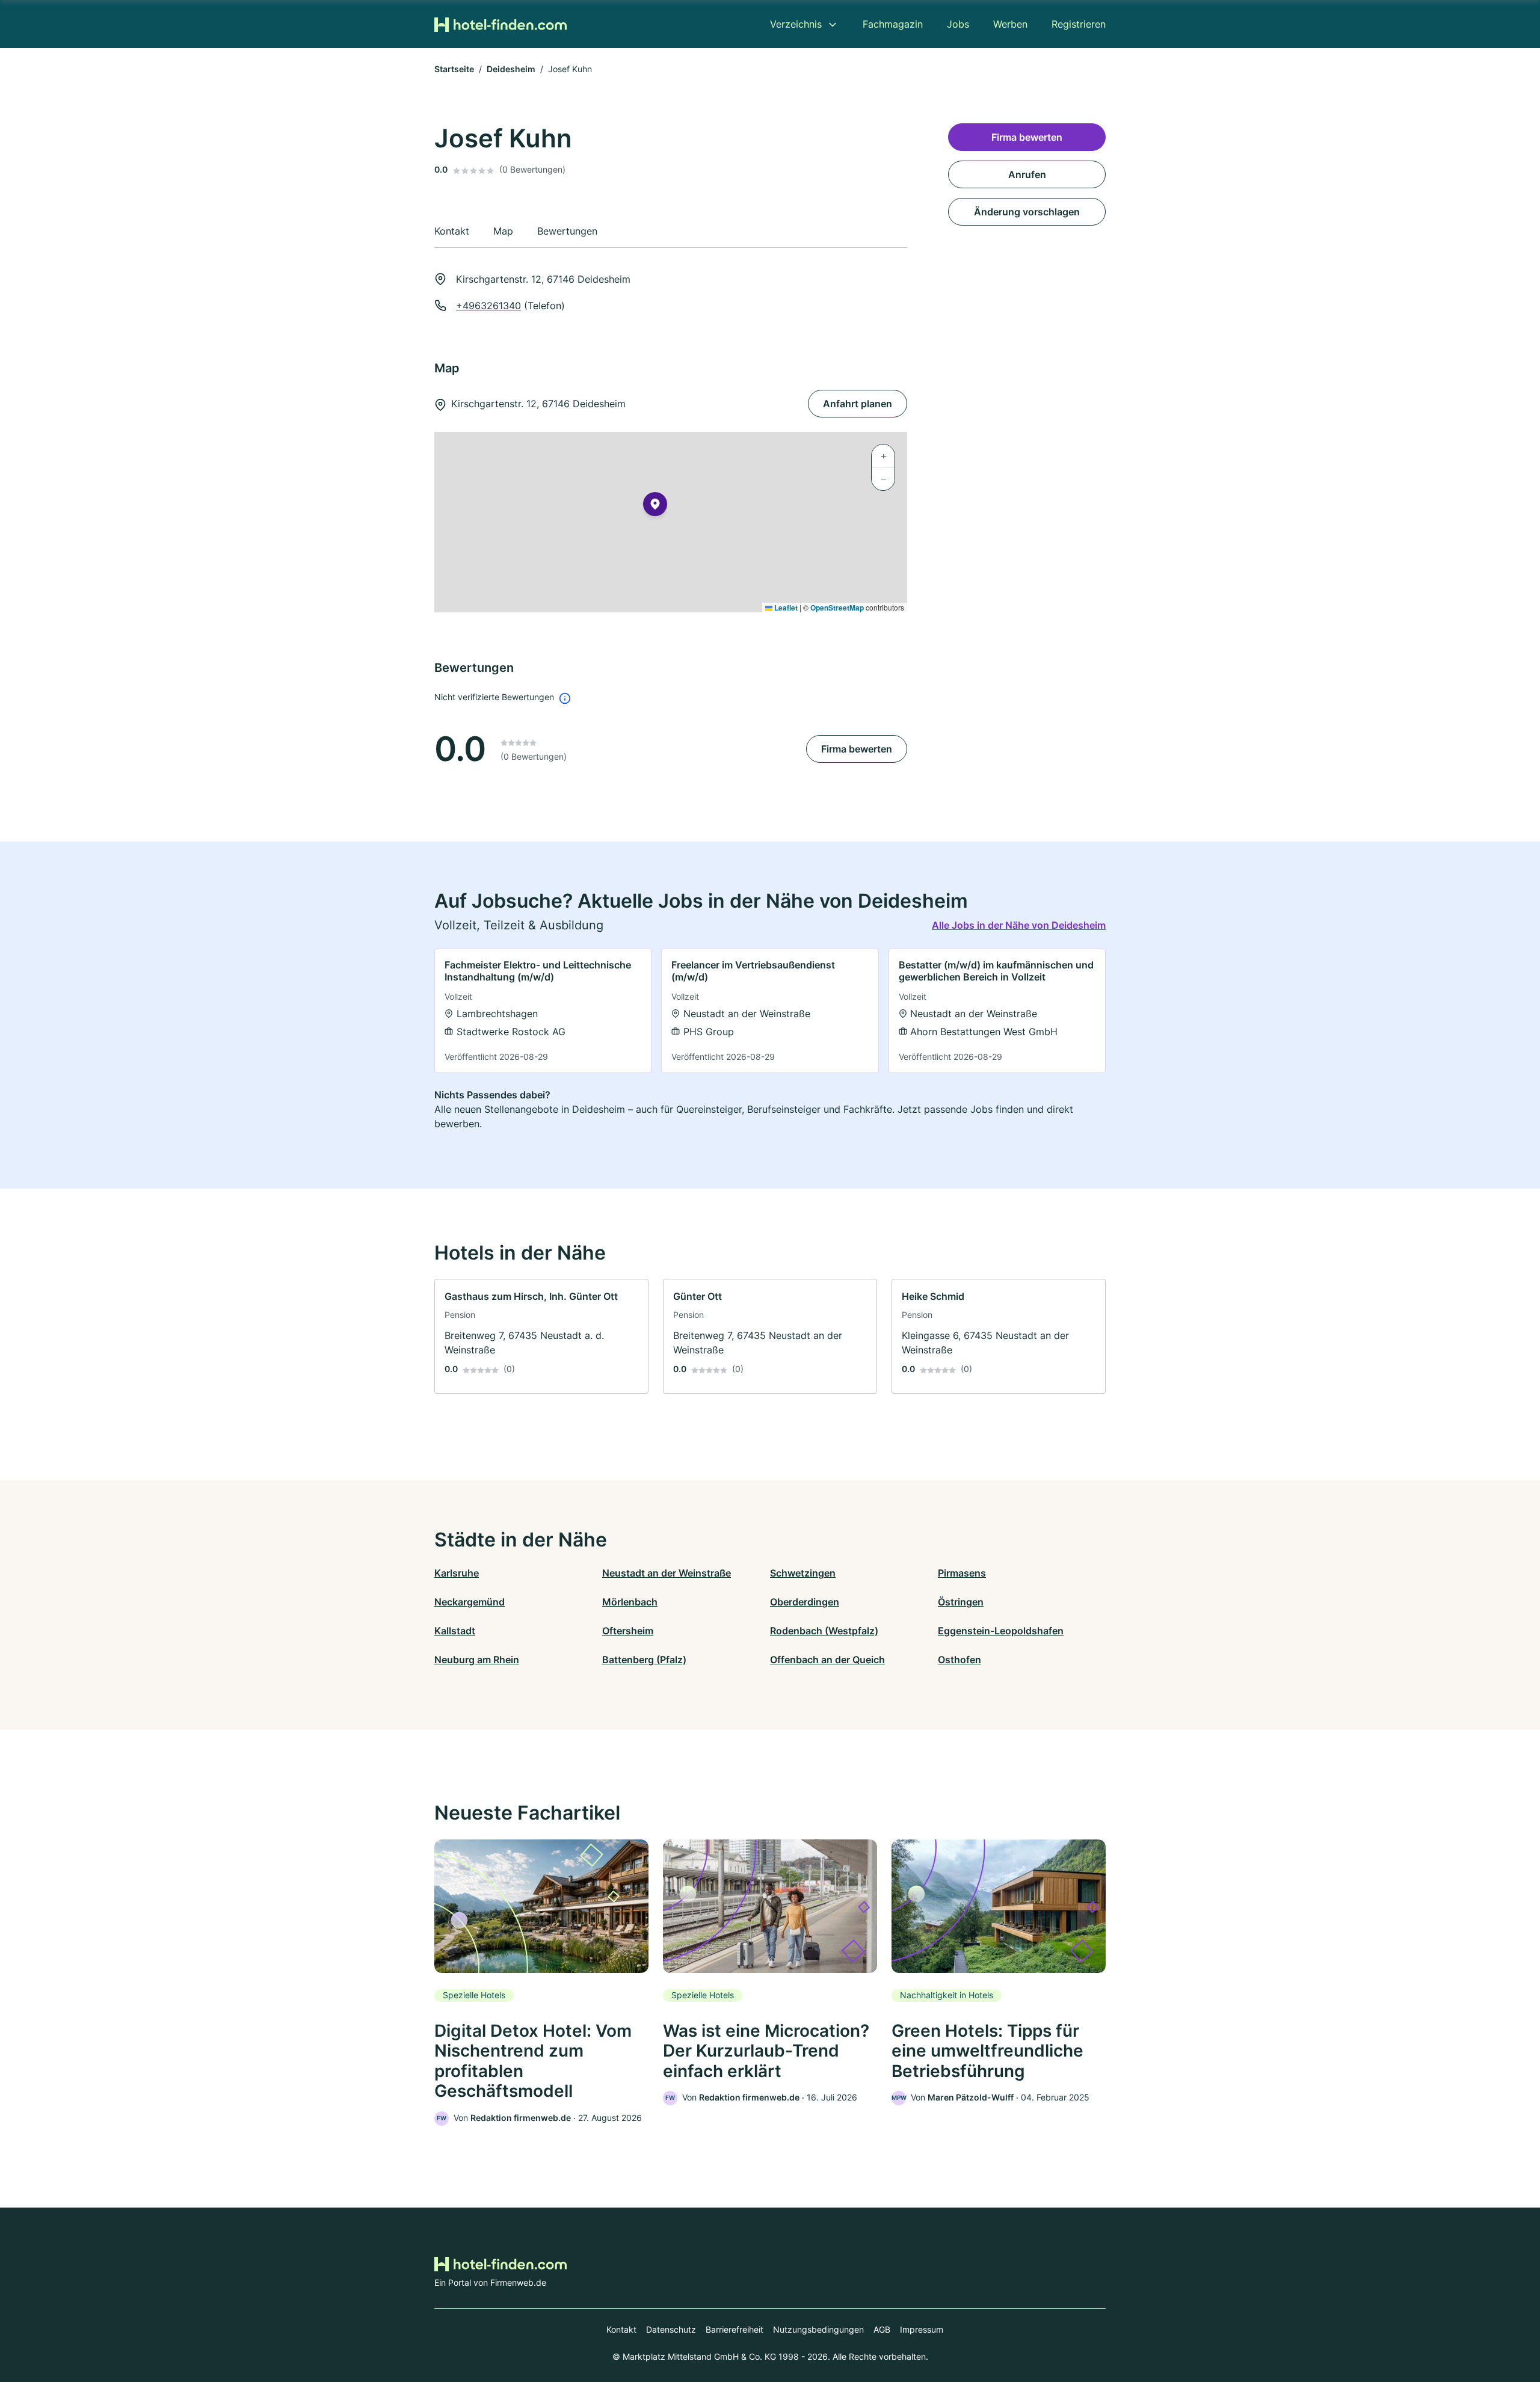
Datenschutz (671, 2329)
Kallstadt (455, 1631)
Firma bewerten (857, 749)
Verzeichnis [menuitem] (796, 24)
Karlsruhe (457, 1573)
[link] (543, 1011)
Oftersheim (628, 1631)
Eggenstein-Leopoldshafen (1001, 1631)
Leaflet (785, 608)
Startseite (454, 69)
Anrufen (1027, 174)
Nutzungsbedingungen (818, 2329)
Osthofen (959, 1660)
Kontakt (621, 2329)
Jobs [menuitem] (958, 24)
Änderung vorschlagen (1027, 212)
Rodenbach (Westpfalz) (824, 1631)
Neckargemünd (470, 1602)
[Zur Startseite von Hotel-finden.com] (500, 24)
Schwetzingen (803, 1573)
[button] (655, 506)
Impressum (922, 2329)
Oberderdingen (805, 1602)
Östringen (961, 1602)
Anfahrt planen (858, 404)
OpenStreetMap (837, 608)
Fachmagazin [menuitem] (893, 24)
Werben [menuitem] (1010, 24)
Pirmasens (962, 1573)
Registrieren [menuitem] (1079, 24)
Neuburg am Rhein (477, 1660)
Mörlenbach (630, 1602)
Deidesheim (511, 69)
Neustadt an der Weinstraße (667, 1573)
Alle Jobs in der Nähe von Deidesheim (1019, 925)
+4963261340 (488, 306)
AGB (882, 2329)
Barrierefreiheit (735, 2329)
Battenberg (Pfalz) (644, 1660)
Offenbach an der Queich (827, 1660)
